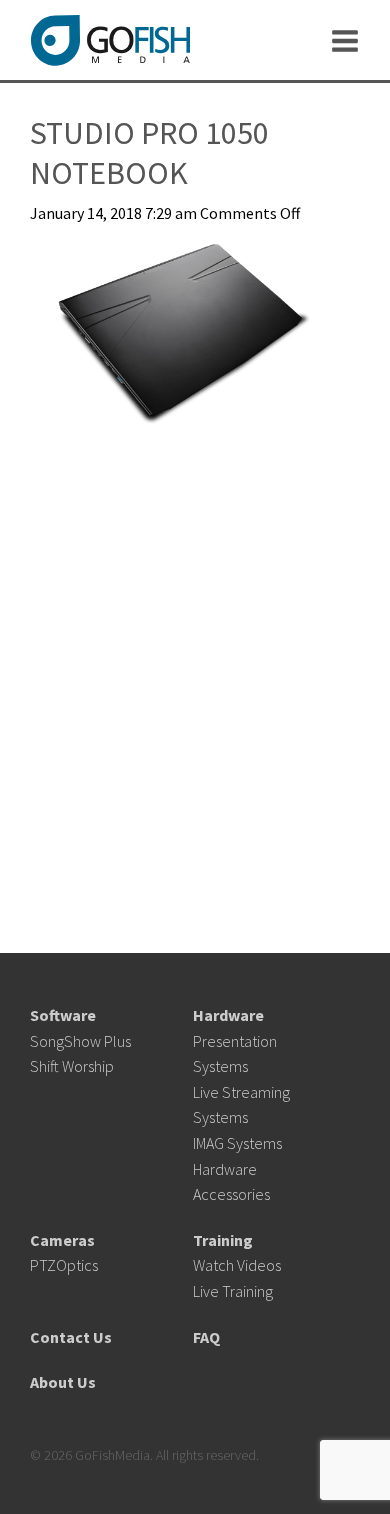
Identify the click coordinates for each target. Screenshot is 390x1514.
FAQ (206, 1337)
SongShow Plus (80, 1041)
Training (223, 1240)
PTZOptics (64, 1265)
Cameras (62, 1240)
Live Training (233, 1291)
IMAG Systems (237, 1143)
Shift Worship (72, 1066)
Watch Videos (237, 1265)
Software (63, 1015)
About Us (63, 1382)
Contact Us (71, 1337)
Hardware (228, 1015)
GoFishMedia (110, 40)
